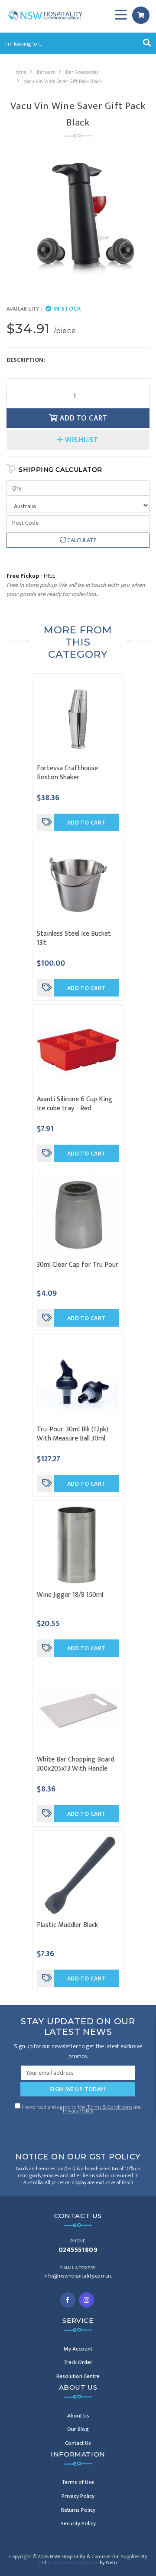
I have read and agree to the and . (81, 2108)
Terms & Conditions (110, 2107)
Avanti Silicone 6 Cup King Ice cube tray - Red (75, 1104)
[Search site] (147, 43)
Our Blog (78, 2429)
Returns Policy (78, 2510)
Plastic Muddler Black (67, 1925)
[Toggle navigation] (121, 15)
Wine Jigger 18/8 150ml (70, 1595)
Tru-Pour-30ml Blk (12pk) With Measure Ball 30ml (73, 1434)
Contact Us (78, 2443)
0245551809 (78, 2250)
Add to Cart (82, 418)
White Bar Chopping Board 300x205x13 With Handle (76, 1764)
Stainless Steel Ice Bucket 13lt (74, 938)
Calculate (81, 540)
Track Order (78, 2362)
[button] (78, 440)
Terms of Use (78, 2482)
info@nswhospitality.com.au (78, 2276)
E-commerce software (82, 2563)
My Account (78, 2349)
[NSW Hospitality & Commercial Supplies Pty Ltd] (45, 15)
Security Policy (78, 2523)
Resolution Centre (78, 2376)
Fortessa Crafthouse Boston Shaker (67, 773)
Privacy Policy (78, 2111)
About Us (78, 2416)
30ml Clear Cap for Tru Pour (78, 1265)
